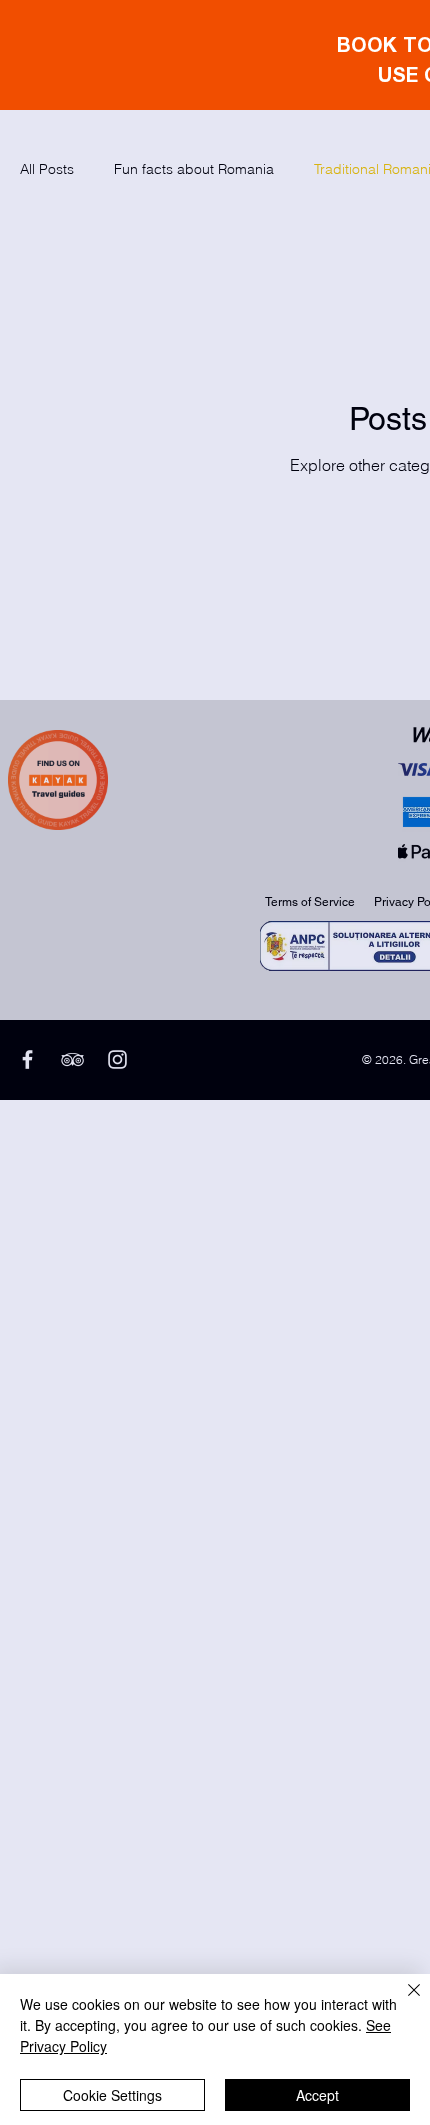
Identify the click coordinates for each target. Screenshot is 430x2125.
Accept (317, 2095)
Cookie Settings (112, 2095)
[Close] (402, 2002)
